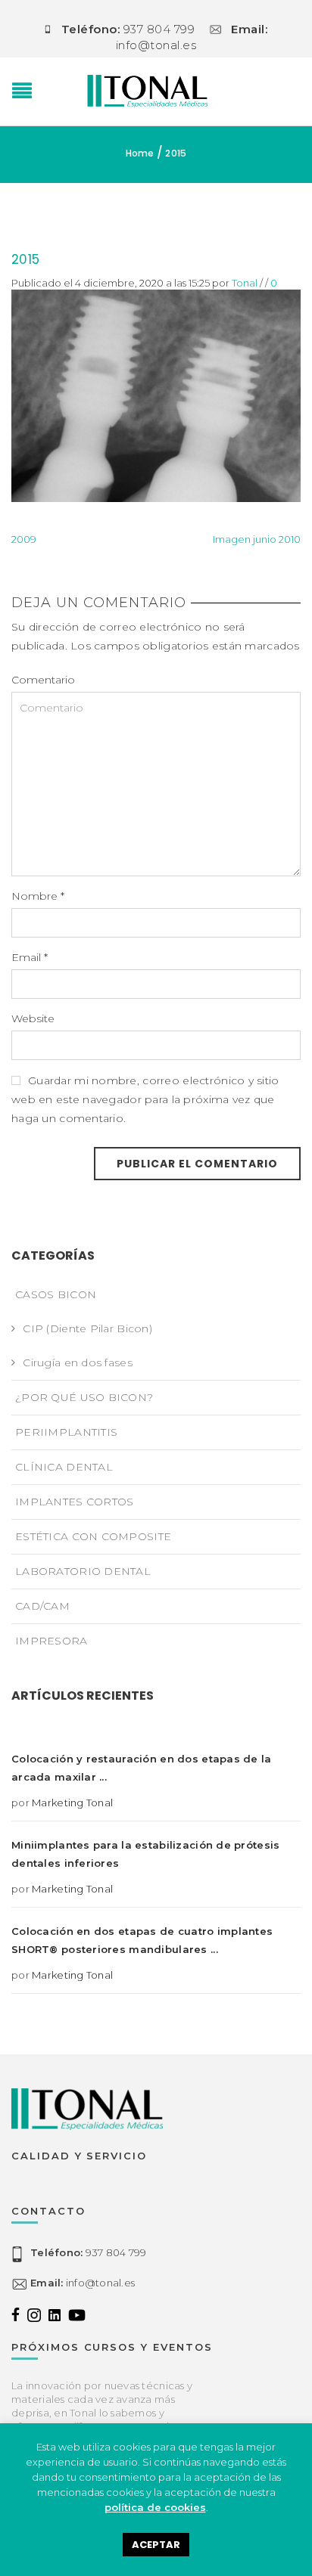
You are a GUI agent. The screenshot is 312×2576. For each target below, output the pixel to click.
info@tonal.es (83, 2283)
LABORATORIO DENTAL (83, 1571)
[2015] (156, 395)
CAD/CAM (42, 1606)
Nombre (38, 896)
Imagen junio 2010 (257, 539)
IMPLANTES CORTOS (74, 1502)
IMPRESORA (51, 1641)
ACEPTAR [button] (156, 2545)
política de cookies (155, 2507)
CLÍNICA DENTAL (64, 1467)
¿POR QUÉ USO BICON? (84, 1397)
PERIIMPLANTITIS (66, 1432)
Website (33, 1018)
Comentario (43, 680)
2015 (25, 259)
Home (140, 153)
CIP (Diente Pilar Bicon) (87, 1328)
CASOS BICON (56, 1294)
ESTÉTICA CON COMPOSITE (93, 1536)
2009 (24, 539)
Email (30, 957)
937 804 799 (88, 2253)
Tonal (245, 283)
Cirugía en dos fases (78, 1362)
